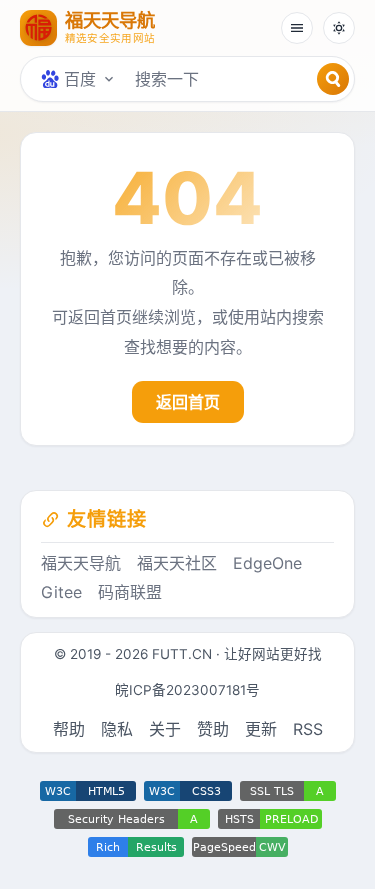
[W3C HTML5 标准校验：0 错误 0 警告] (88, 791)
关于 (165, 729)
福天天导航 (81, 563)
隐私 (117, 729)
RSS (308, 729)
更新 (261, 729)
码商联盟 (130, 592)
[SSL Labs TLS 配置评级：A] (288, 791)
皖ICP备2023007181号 (187, 690)
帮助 (69, 729)
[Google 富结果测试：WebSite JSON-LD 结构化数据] (136, 847)
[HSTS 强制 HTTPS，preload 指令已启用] (270, 819)
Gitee (61, 592)
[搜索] (333, 79)
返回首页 (188, 402)
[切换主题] (339, 28)
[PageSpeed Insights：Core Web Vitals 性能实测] (240, 847)
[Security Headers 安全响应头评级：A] (132, 819)
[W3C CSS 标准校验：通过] (188, 791)
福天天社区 (177, 563)
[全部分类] (297, 28)
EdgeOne (267, 563)
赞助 (213, 729)
